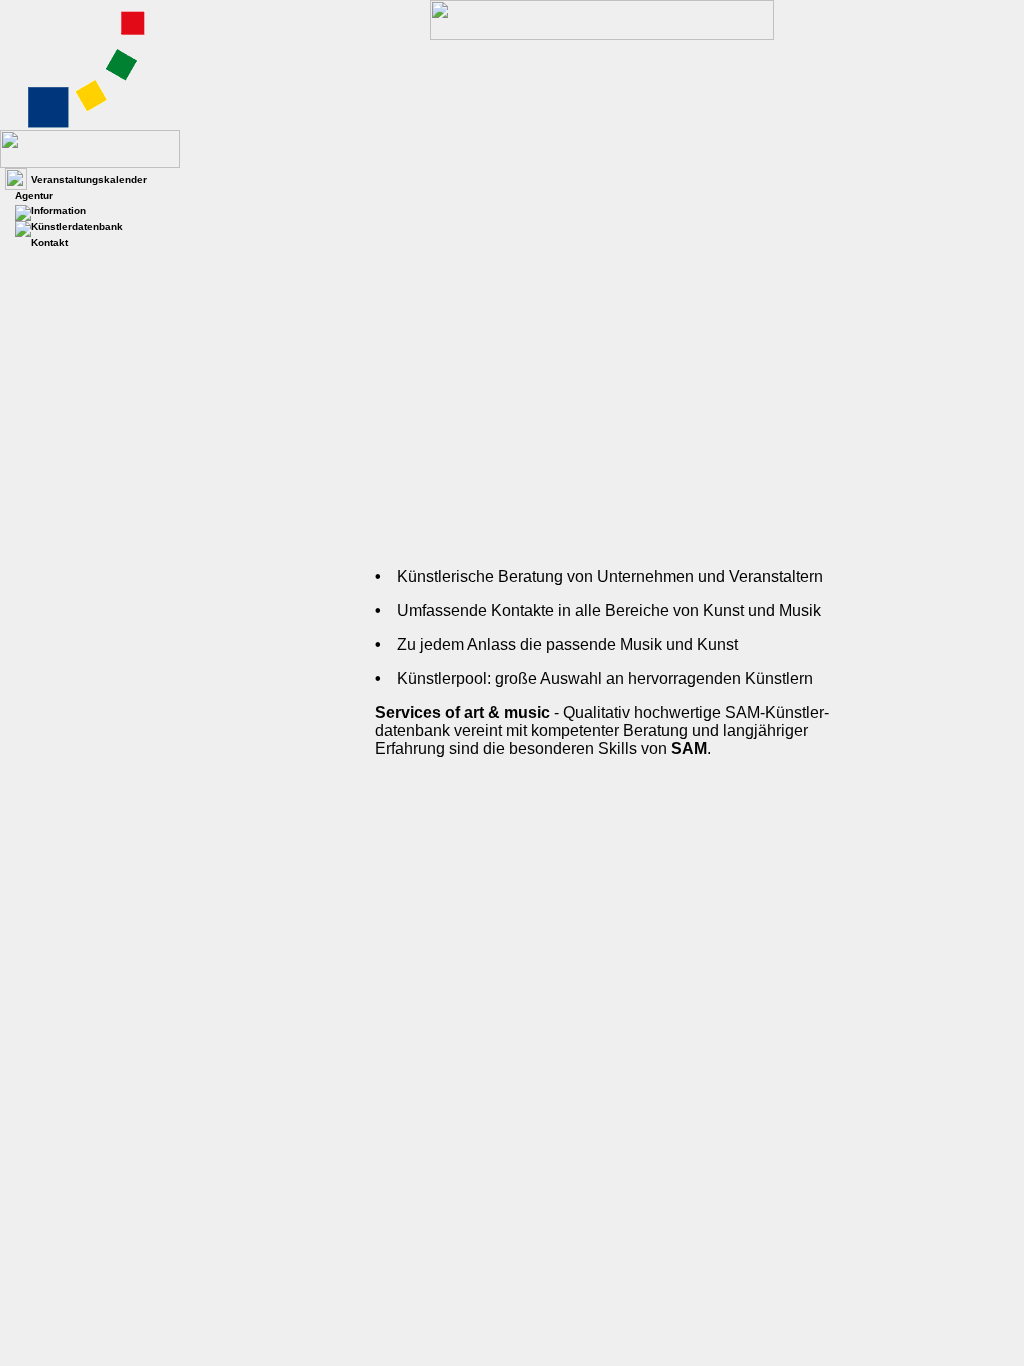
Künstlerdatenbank (77, 226)
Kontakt (49, 242)
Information (58, 210)
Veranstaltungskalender (89, 179)
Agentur (34, 195)
